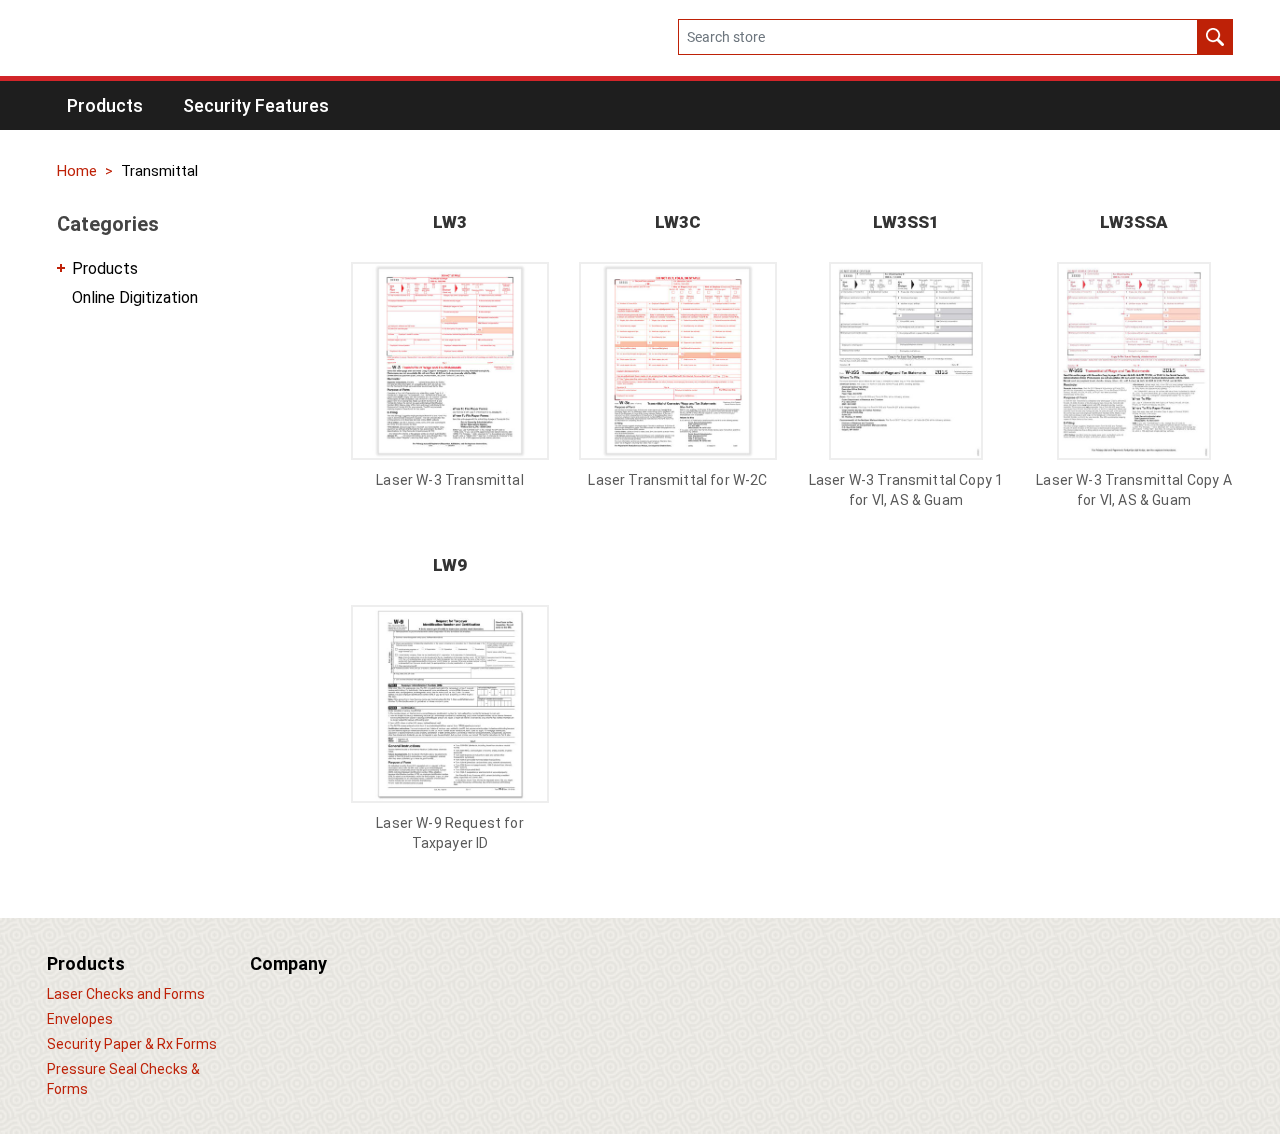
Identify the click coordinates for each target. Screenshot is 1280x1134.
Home (77, 171)
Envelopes (80, 1019)
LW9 (450, 565)
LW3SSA (1134, 222)
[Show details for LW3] (450, 361)
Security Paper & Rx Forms (132, 1044)
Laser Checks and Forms (126, 994)
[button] (105, 105)
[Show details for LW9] (450, 704)
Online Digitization (135, 297)
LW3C (678, 222)
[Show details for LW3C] (678, 361)
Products (105, 268)
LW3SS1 (906, 222)
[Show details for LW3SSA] (1134, 361)
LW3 (450, 222)
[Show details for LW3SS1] (906, 361)
